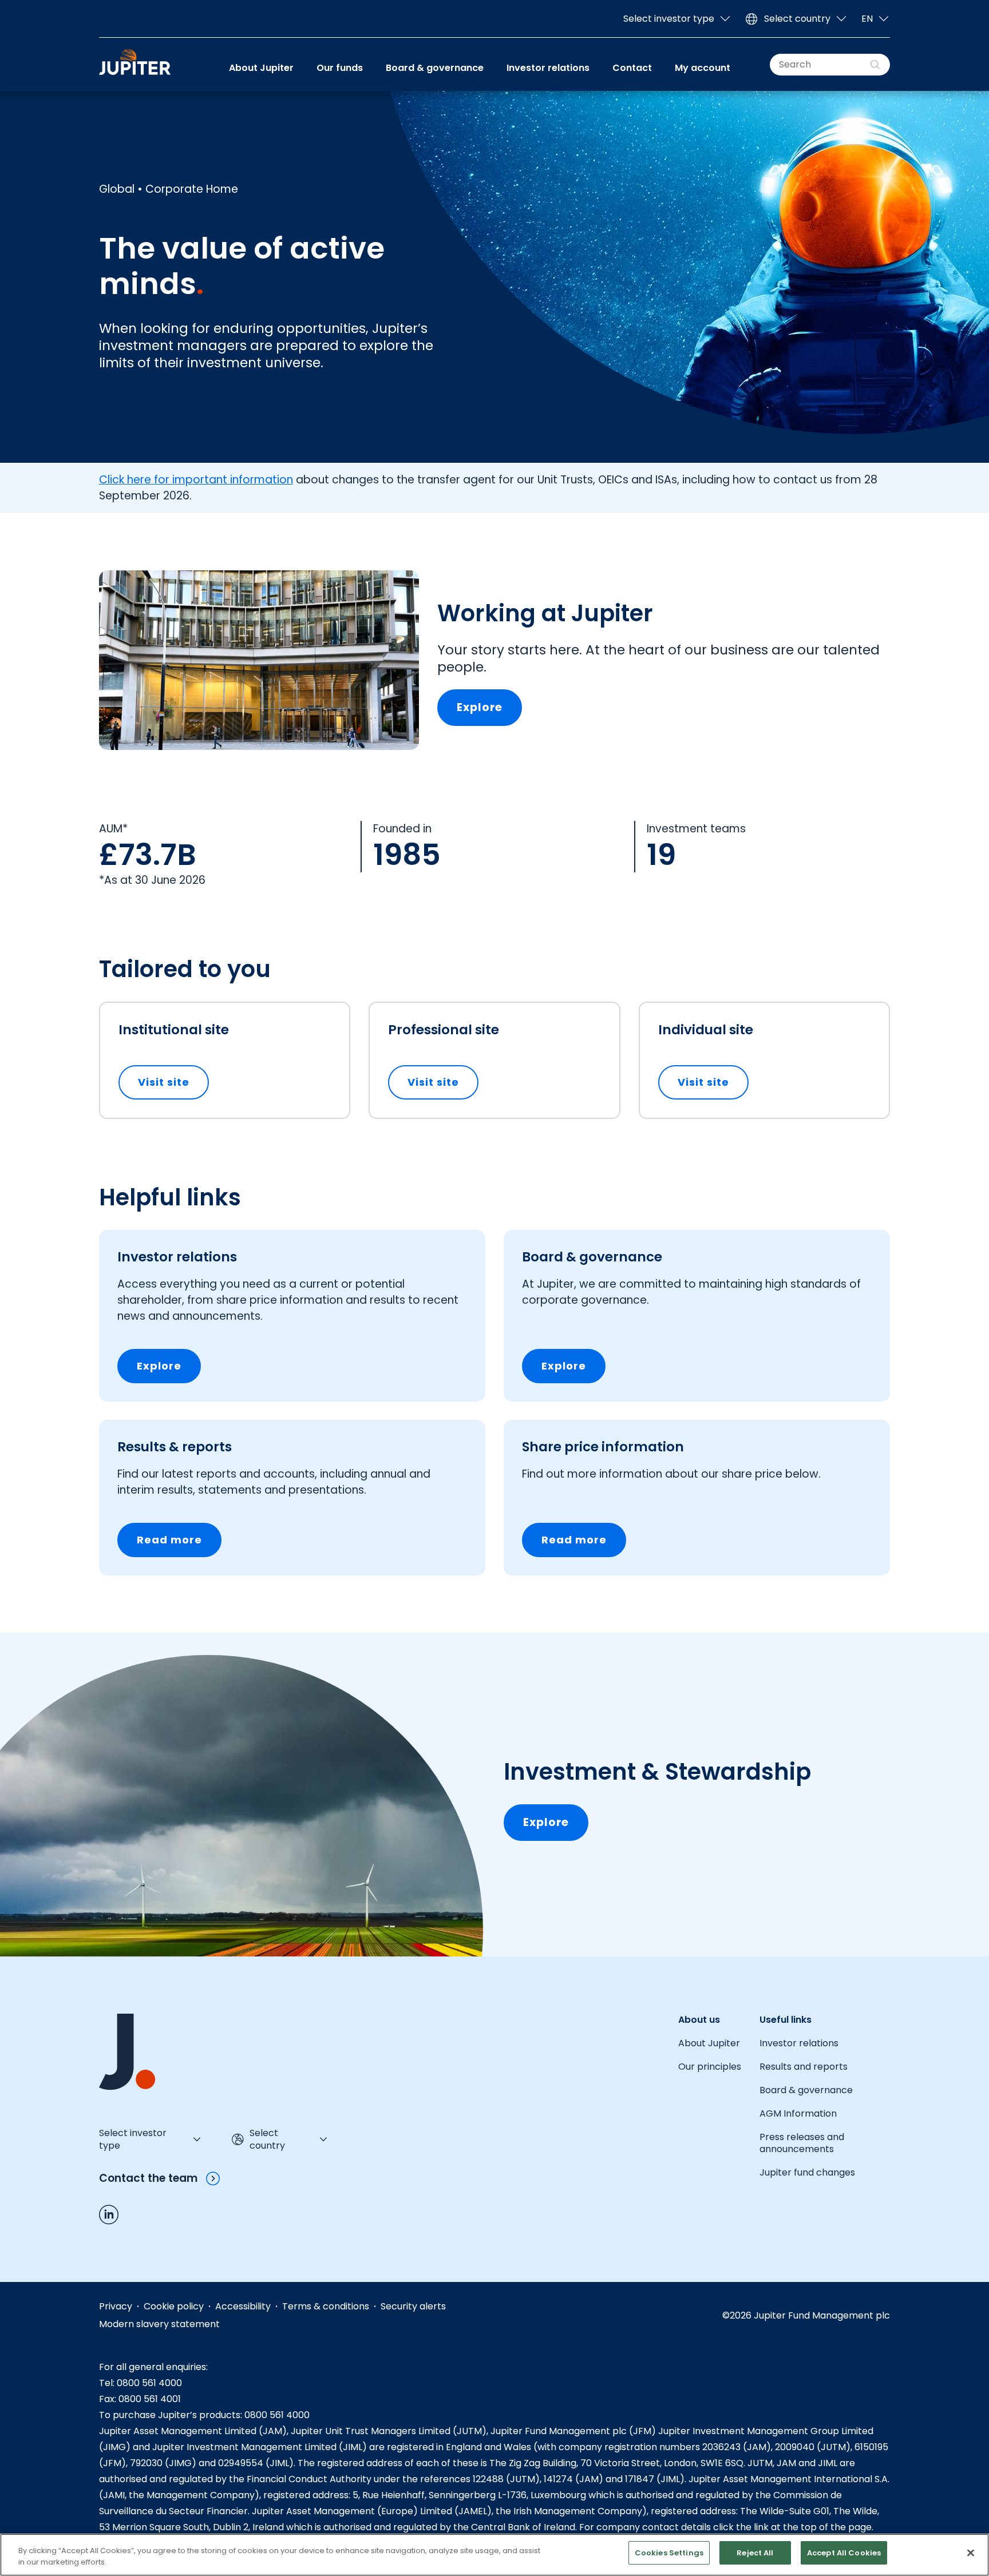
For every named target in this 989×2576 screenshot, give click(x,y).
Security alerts (413, 2306)
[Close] (971, 2553)
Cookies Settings (669, 2553)
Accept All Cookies (844, 2553)
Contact (632, 68)
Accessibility (243, 2306)
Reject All (755, 2553)
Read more (169, 1540)
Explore (480, 707)
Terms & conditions (326, 2306)
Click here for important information (196, 480)
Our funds (340, 68)
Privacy (116, 2306)
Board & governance (435, 68)
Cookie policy (174, 2306)
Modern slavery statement (159, 2324)
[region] (494, 2555)
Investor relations (548, 68)
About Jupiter (261, 68)
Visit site (173, 1082)
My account (703, 68)
